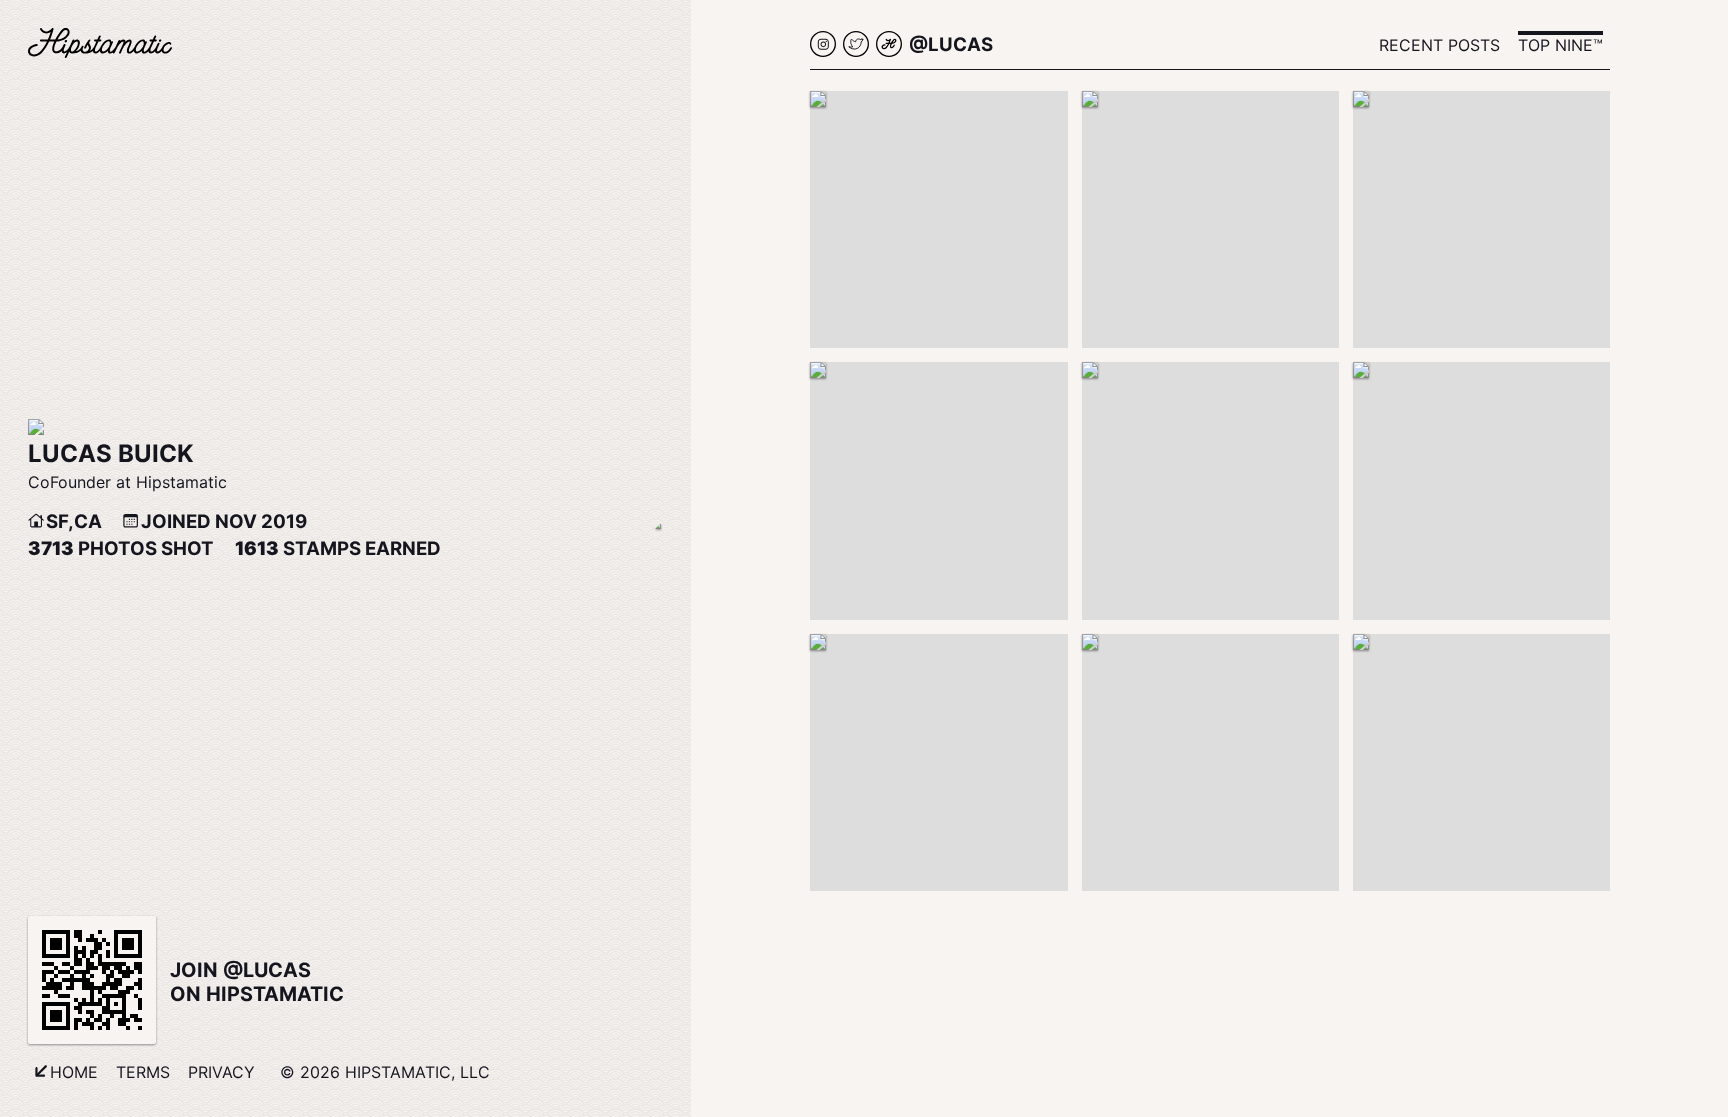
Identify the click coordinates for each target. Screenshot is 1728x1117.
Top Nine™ (1560, 45)
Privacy (221, 1072)
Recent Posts (1439, 45)
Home (74, 1072)
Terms (143, 1072)
